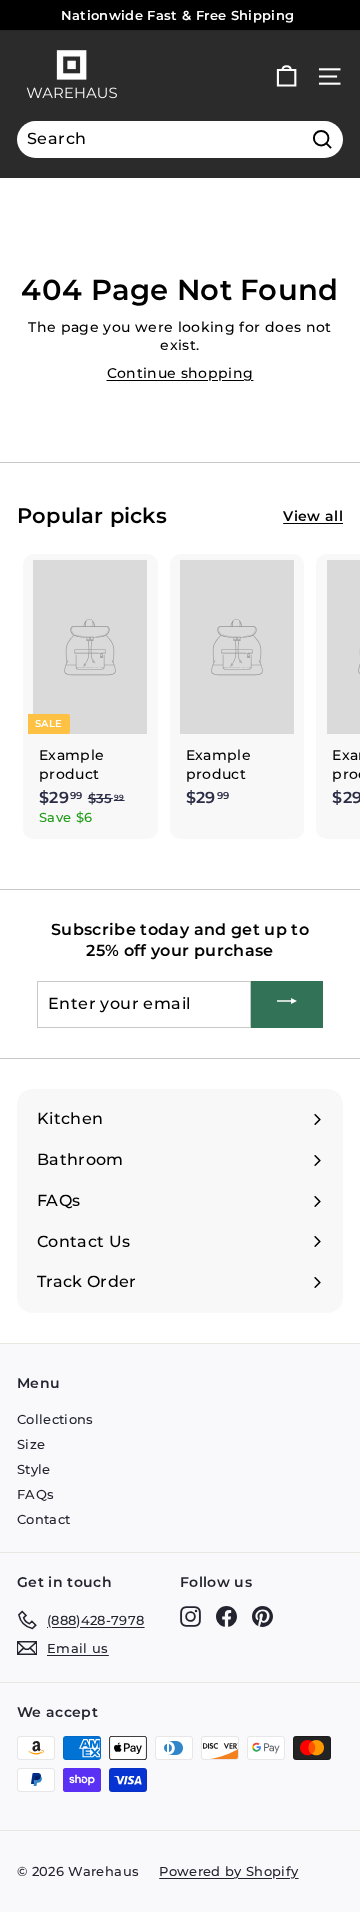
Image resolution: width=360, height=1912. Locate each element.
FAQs (35, 1494)
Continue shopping (180, 373)
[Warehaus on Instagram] (190, 1616)
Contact (43, 1519)
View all (313, 516)
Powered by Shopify (228, 1871)
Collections (55, 1419)
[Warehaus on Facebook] (226, 1616)
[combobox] (180, 139)
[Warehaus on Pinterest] (262, 1616)
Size (31, 1444)
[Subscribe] (287, 1004)
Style (34, 1469)
